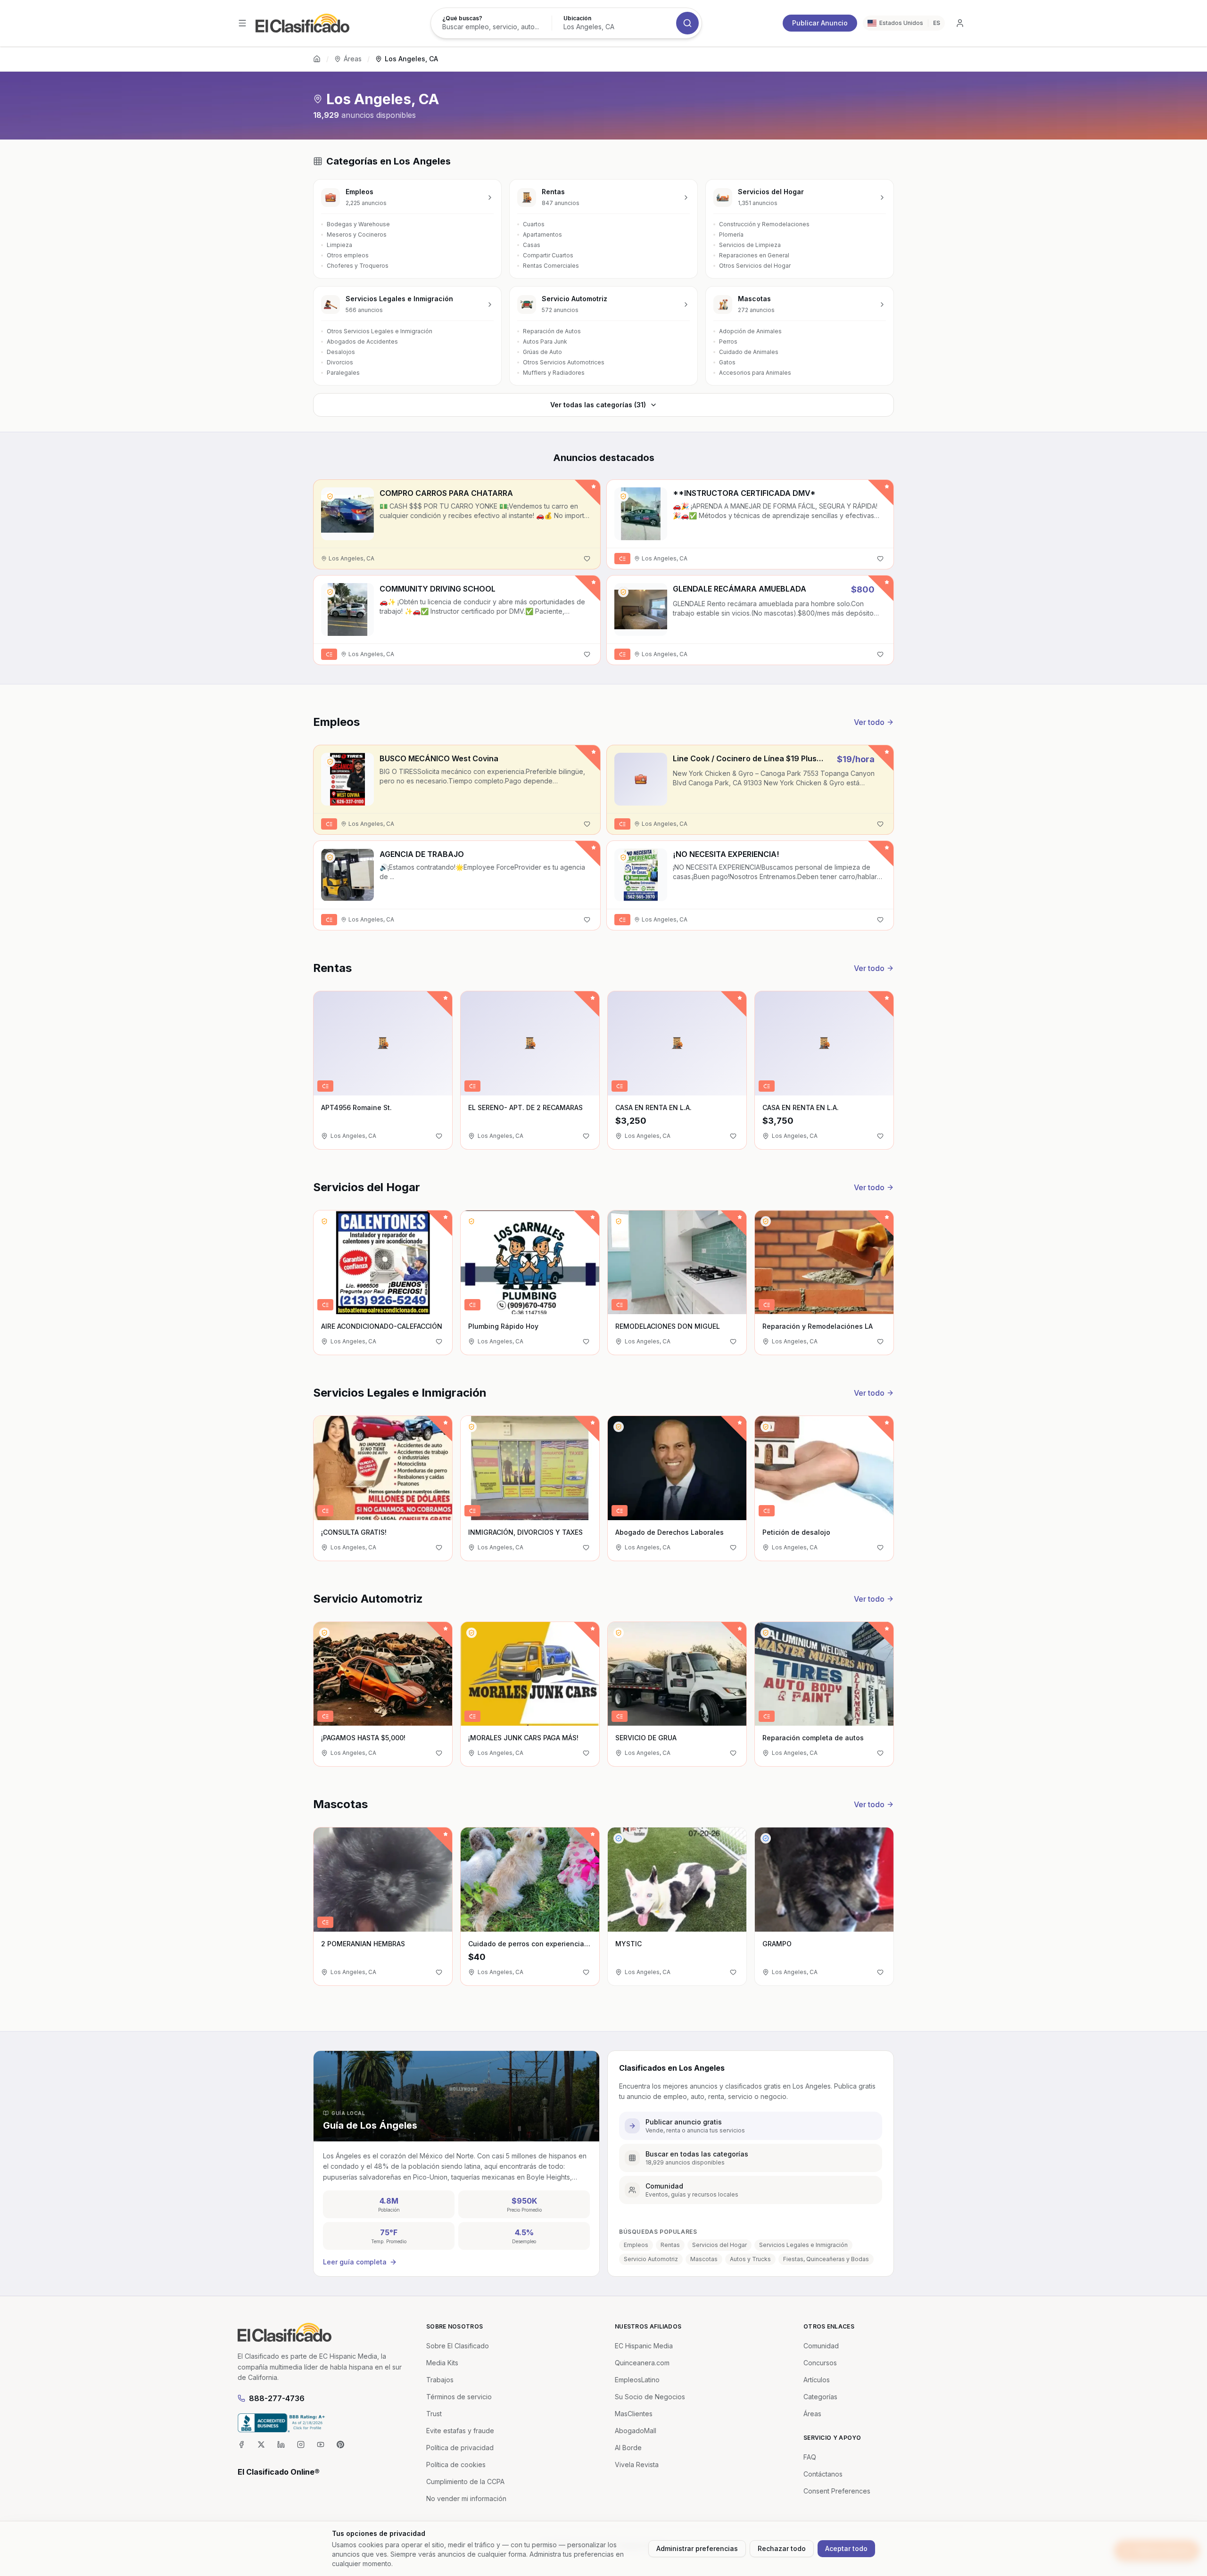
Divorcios (340, 362)
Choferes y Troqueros (358, 266)
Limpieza (339, 245)
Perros (728, 342)
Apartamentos (542, 235)
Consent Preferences (837, 2491)
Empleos (636, 2245)
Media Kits (442, 2363)
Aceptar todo (846, 2548)
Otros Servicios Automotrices (564, 362)
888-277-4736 (277, 2398)
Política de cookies (456, 2465)
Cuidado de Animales (749, 352)
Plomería (731, 235)
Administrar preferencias (697, 2548)
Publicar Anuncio (820, 23)
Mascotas (704, 2259)
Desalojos (341, 352)
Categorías (820, 2397)
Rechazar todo (782, 2548)
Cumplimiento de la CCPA (465, 2481)
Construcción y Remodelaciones (764, 224)
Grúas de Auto (542, 352)
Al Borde (628, 2448)
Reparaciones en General (754, 255)
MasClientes (634, 2414)
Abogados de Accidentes (362, 342)
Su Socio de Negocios (650, 2397)
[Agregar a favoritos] (587, 559)
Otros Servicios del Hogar (755, 266)
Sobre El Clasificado (458, 2346)
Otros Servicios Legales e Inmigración (380, 331)
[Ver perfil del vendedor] (330, 496)
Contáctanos (823, 2474)
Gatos (727, 362)
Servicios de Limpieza (750, 245)
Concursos (820, 2363)
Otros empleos (348, 255)
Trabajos (440, 2380)
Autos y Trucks (750, 2259)
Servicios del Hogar (719, 2245)
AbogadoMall (636, 2431)
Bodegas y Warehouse (358, 224)
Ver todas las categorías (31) (598, 405)
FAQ (810, 2457)
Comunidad (821, 2346)
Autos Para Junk (545, 342)
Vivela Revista (637, 2465)
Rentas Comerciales (551, 266)
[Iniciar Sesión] (960, 23)
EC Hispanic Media (644, 2346)
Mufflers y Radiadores (554, 373)
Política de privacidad (460, 2448)
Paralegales (343, 373)
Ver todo (869, 722)
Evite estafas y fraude (460, 2431)
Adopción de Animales (750, 331)
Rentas (670, 2245)
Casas (532, 245)
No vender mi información (466, 2498)
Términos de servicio (459, 2397)
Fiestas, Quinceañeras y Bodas (826, 2259)
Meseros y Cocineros (357, 235)
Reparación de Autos (552, 331)
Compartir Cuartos (548, 255)
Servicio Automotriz (651, 2259)
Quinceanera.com (642, 2363)
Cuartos (534, 224)
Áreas (353, 59)
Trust (434, 2414)
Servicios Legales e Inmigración (803, 2245)
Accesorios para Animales (755, 373)
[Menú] (242, 23)
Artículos (817, 2380)
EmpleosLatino (637, 2380)
